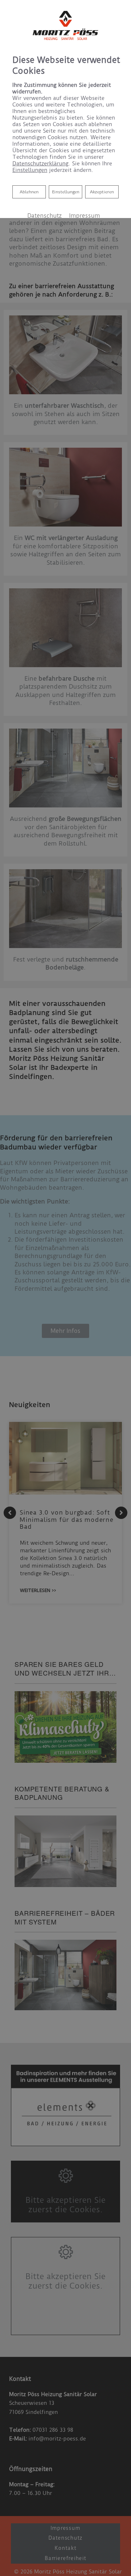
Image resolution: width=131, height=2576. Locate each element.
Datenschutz (45, 216)
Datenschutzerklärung (40, 164)
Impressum (85, 216)
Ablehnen (29, 192)
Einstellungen (66, 192)
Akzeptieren (102, 192)
